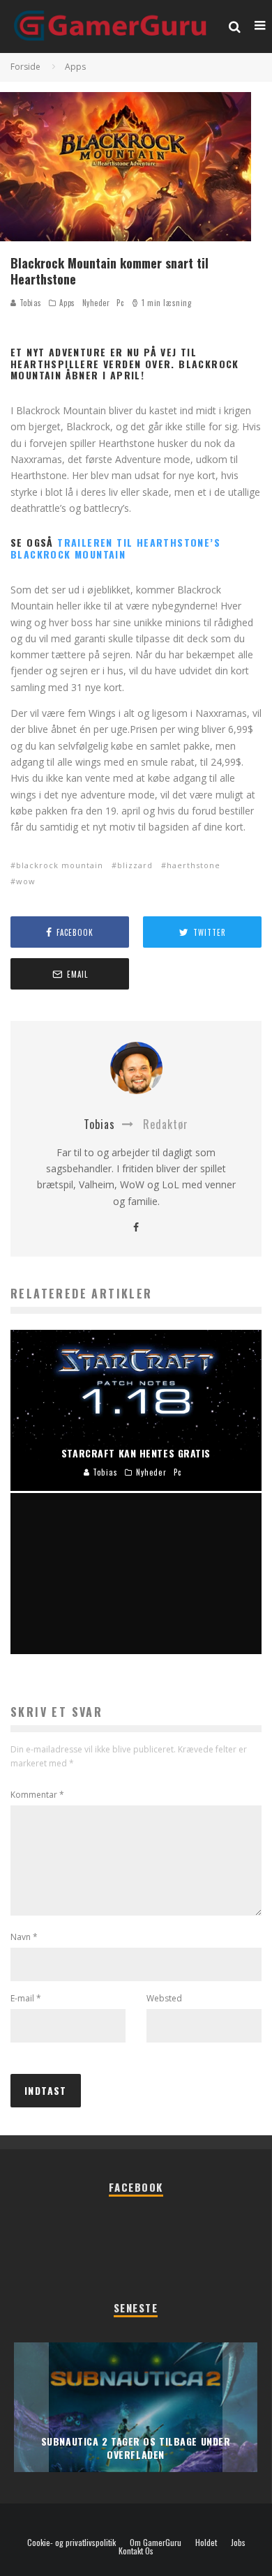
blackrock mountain (60, 865)
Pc (120, 303)
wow (26, 881)
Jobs (238, 2543)
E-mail (26, 1998)
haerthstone (194, 865)
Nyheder (96, 303)
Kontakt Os (136, 2551)
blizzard (135, 865)
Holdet (206, 2543)
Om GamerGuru (156, 2543)
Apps (67, 303)
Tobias (29, 303)
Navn (24, 1937)
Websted (164, 1998)
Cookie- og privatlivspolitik (71, 2543)
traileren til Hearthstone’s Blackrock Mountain (115, 548)
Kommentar (37, 1795)
